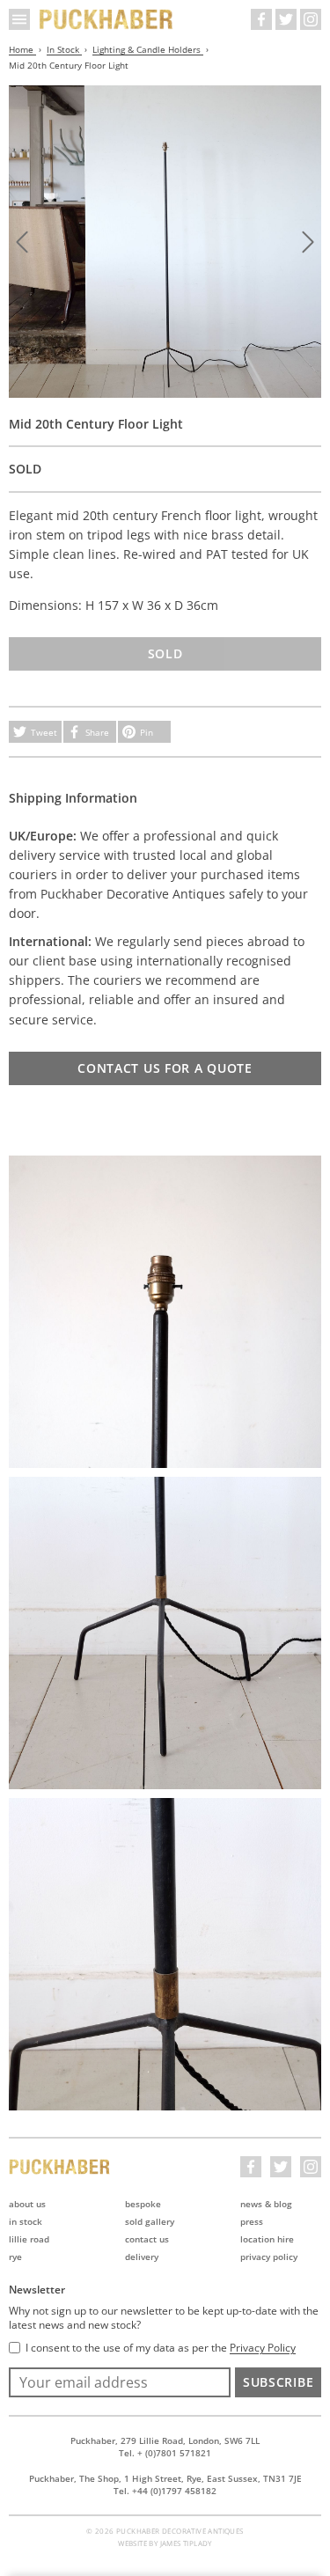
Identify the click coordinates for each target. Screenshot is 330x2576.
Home (22, 49)
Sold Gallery (150, 2221)
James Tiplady (186, 2543)
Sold (165, 653)
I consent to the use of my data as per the (161, 2348)
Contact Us (147, 2239)
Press (252, 2221)
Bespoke (143, 2204)
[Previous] (22, 242)
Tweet (44, 732)
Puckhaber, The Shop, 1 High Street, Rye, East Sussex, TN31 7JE (165, 2478)
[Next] (308, 242)
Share (97, 732)
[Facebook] (261, 19)
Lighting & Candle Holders (148, 49)
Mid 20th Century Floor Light (69, 65)
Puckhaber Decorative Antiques (106, 19)
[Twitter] (286, 19)
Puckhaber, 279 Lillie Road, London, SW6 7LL (165, 2440)
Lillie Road (29, 2239)
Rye (15, 2257)
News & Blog (266, 2204)
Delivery (142, 2257)
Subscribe (278, 2382)
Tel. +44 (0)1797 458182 (165, 2491)
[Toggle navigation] (19, 19)
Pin (147, 732)
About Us (27, 2204)
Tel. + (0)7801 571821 (165, 2453)
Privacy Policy (269, 2257)
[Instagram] (311, 19)
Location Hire (267, 2239)
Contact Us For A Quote (165, 1068)
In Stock (64, 49)
